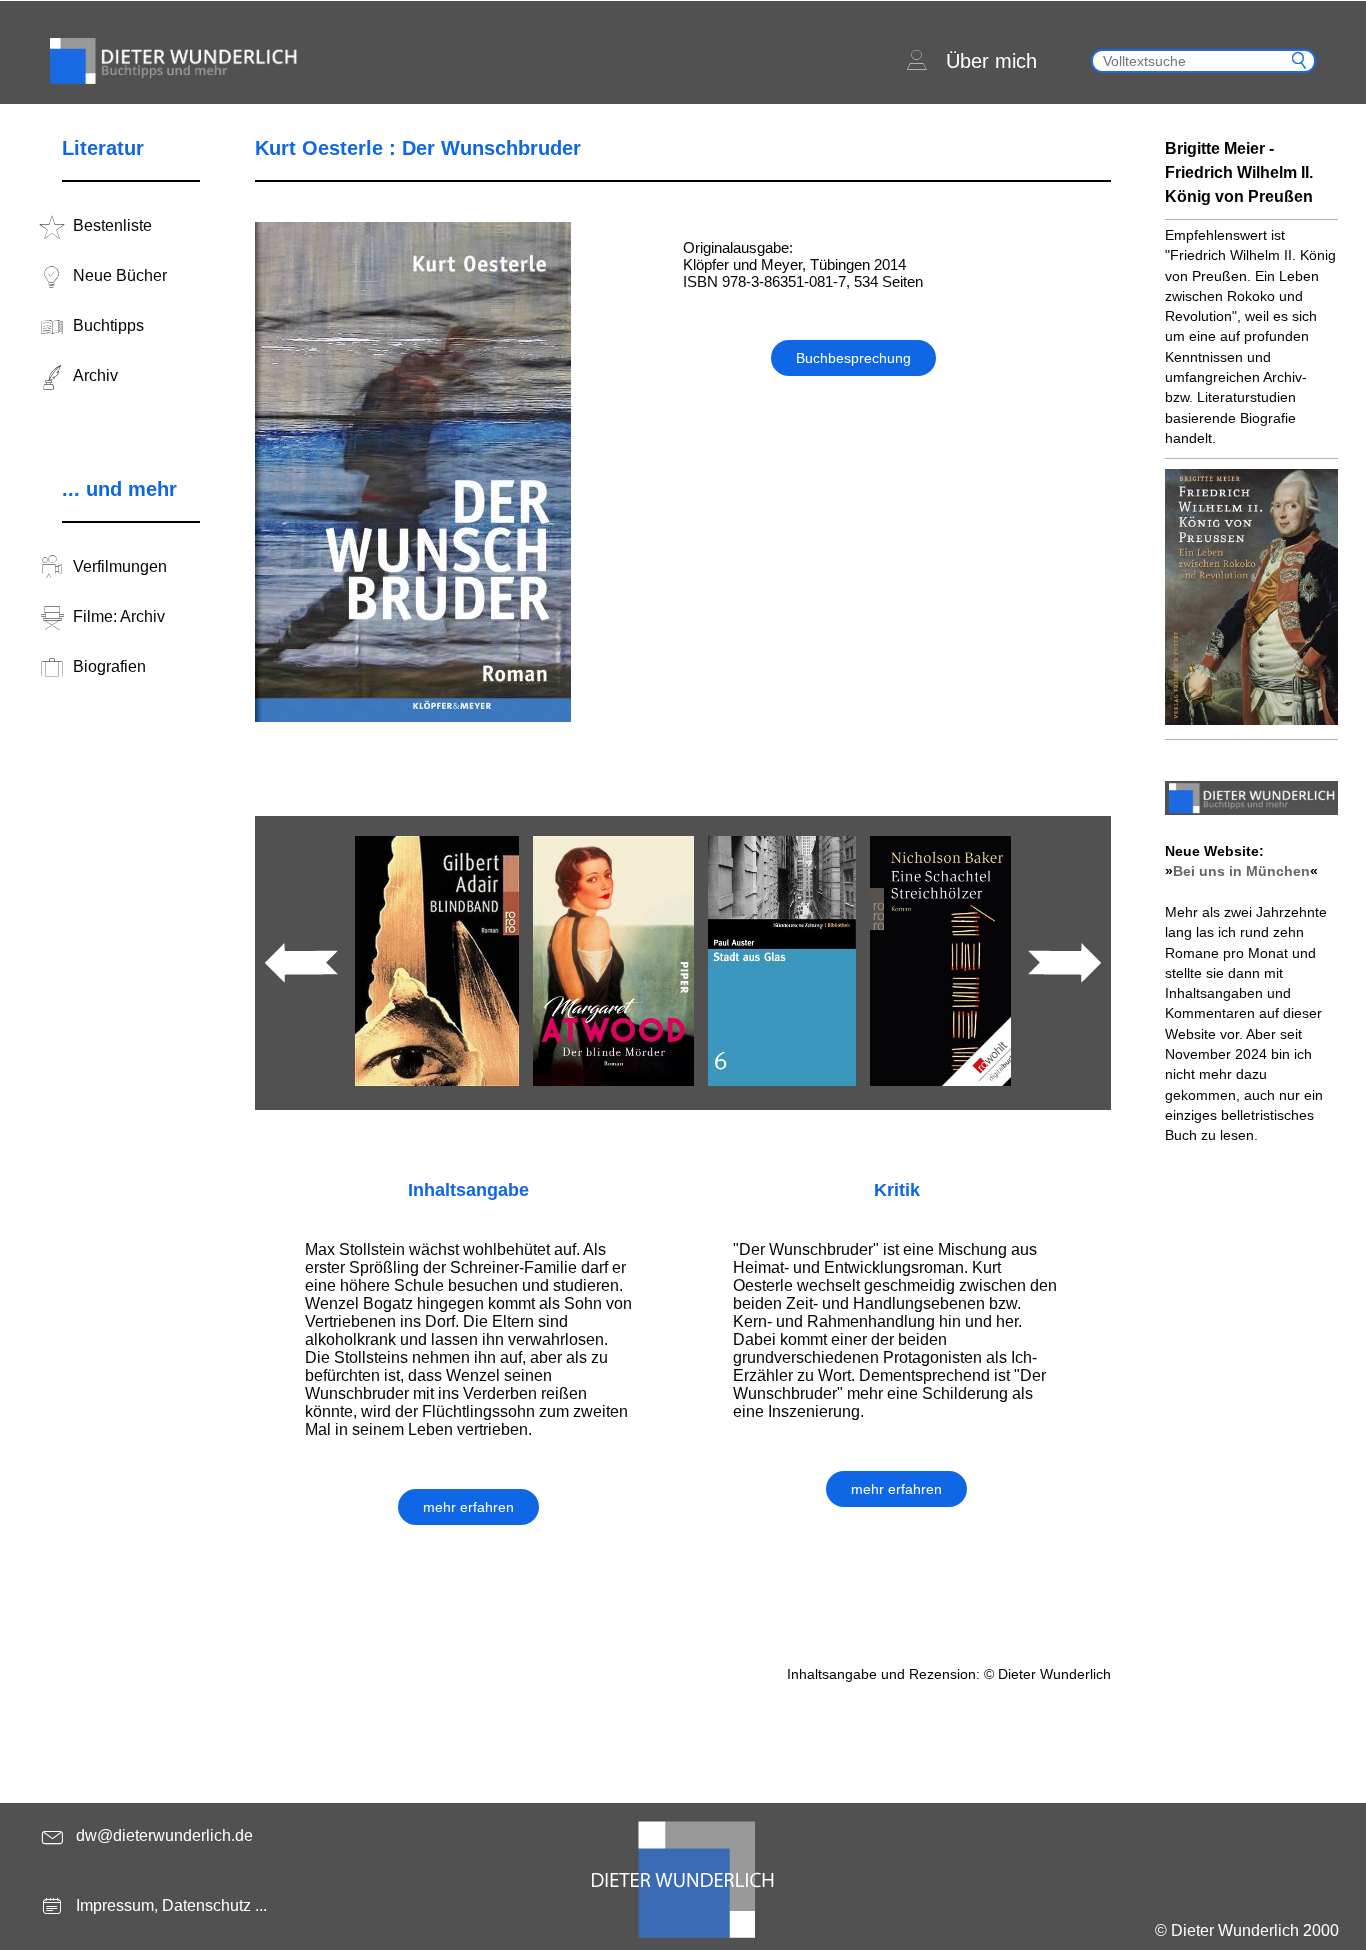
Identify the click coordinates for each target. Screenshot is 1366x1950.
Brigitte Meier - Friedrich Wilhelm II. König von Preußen (1239, 172)
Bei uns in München (1241, 871)
